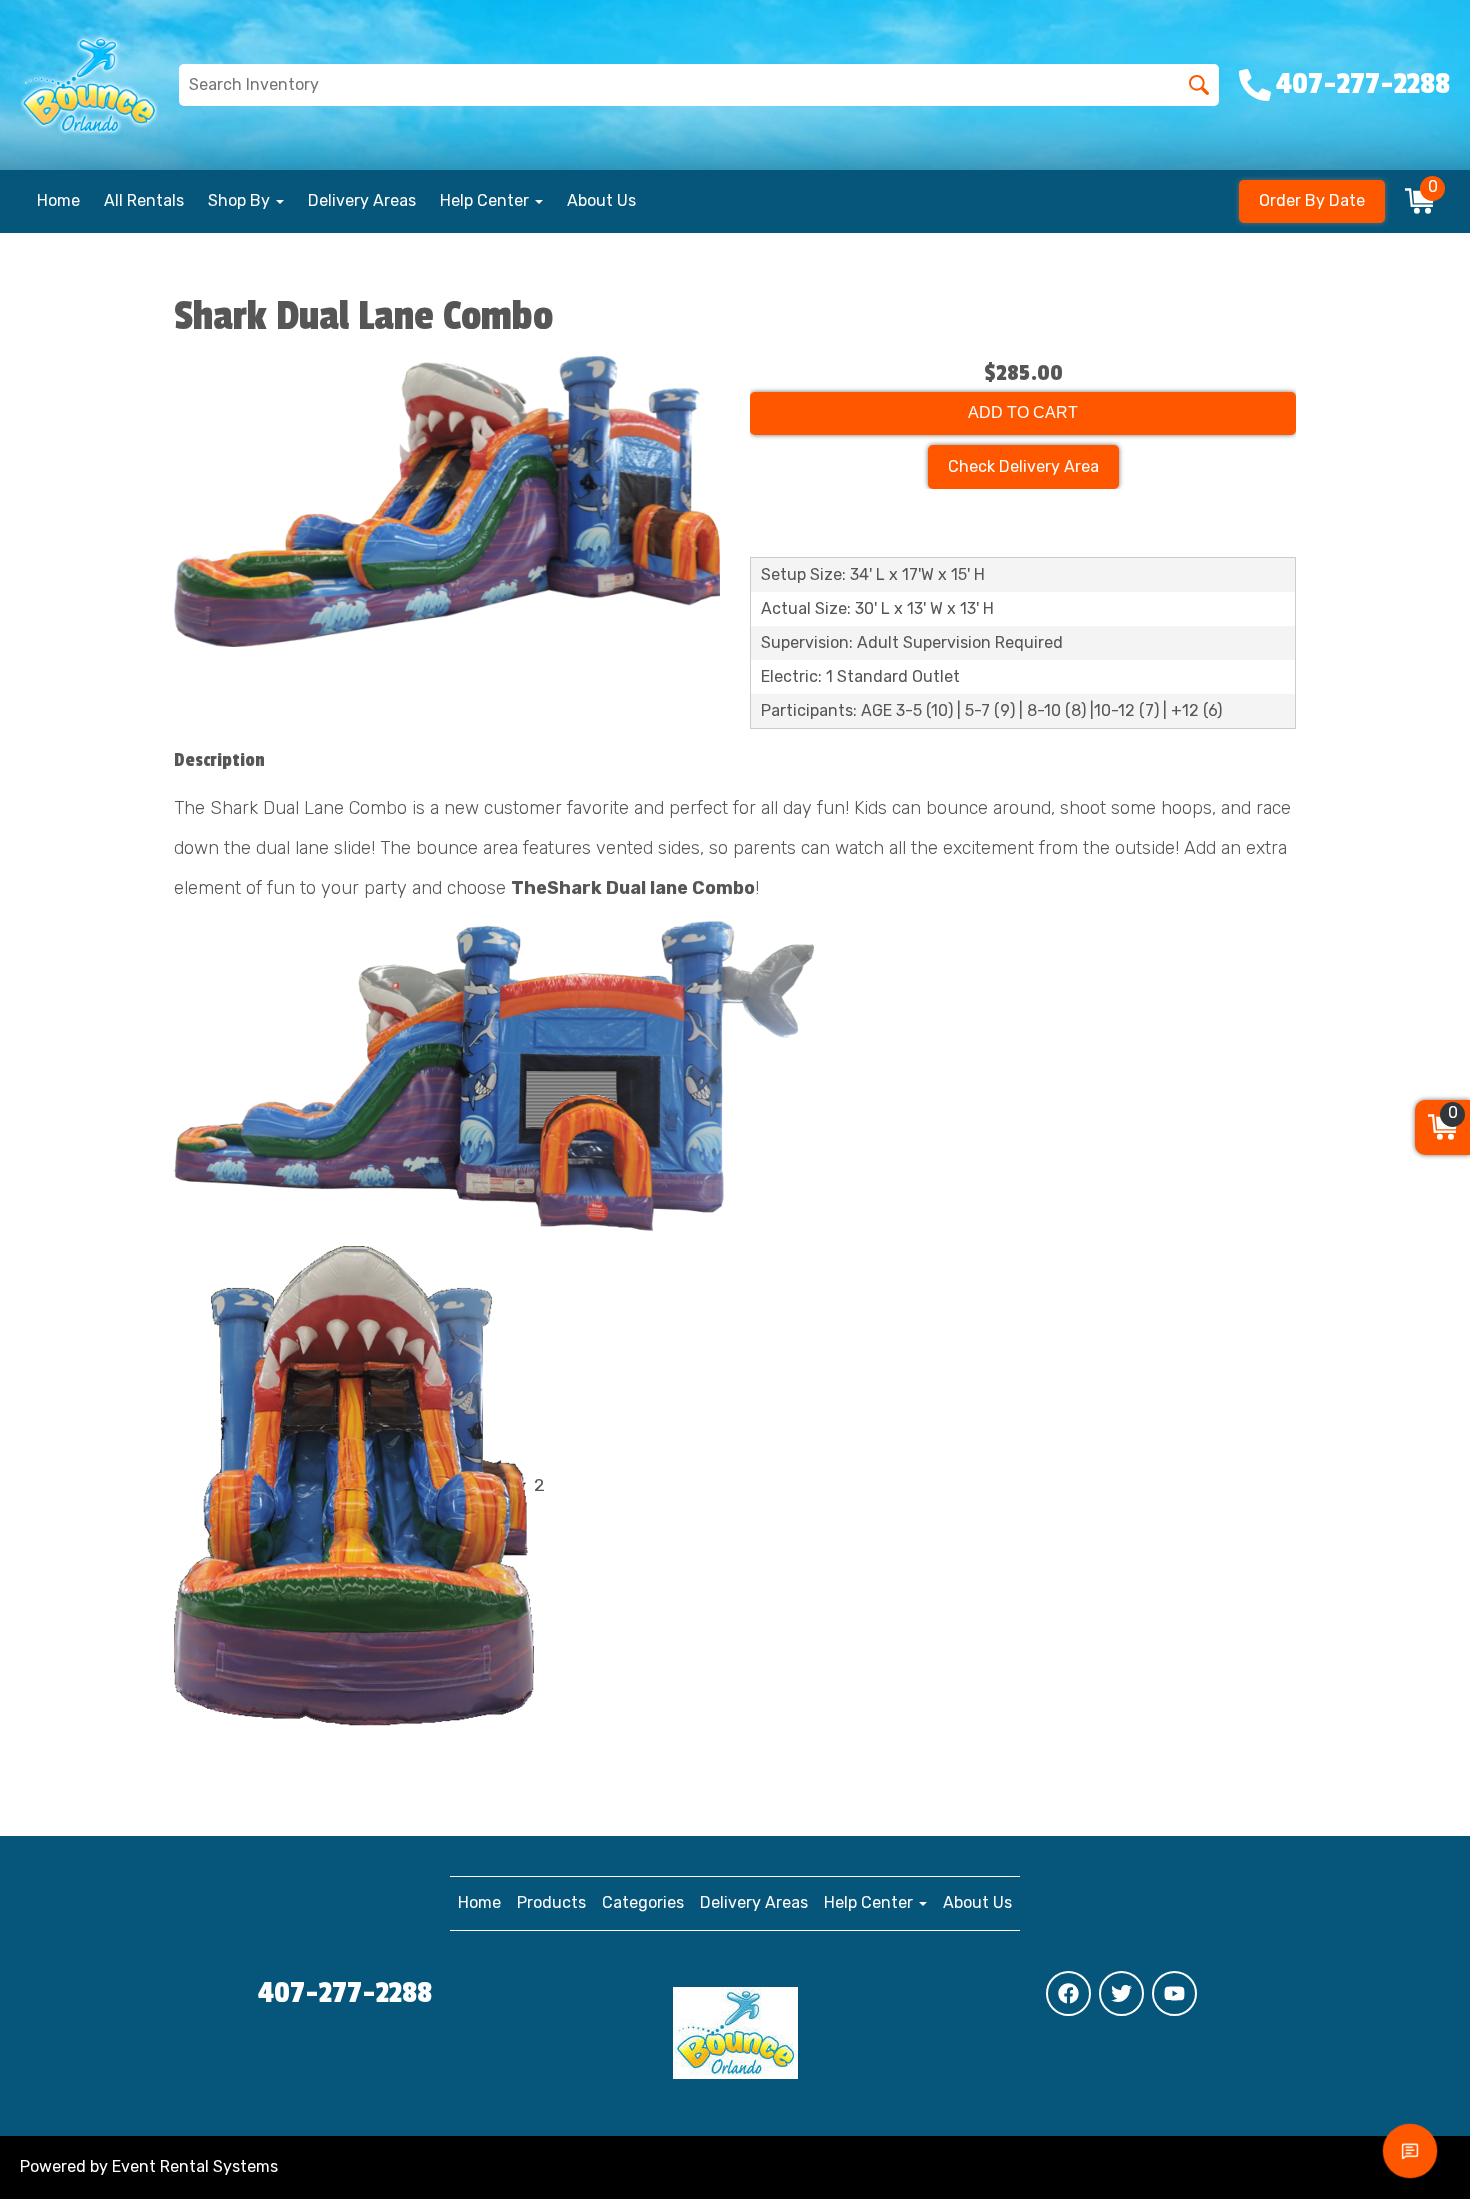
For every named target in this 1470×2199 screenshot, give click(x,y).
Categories (643, 1902)
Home (58, 200)
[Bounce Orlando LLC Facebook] (1068, 1993)
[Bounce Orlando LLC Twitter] (1121, 1993)
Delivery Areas (362, 200)
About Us (601, 200)
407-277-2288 (345, 1993)
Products (551, 1902)
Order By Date (1312, 200)
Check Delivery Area (1023, 466)
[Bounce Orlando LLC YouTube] (1174, 1993)
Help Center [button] (486, 200)
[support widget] (1410, 2151)
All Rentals (144, 200)
